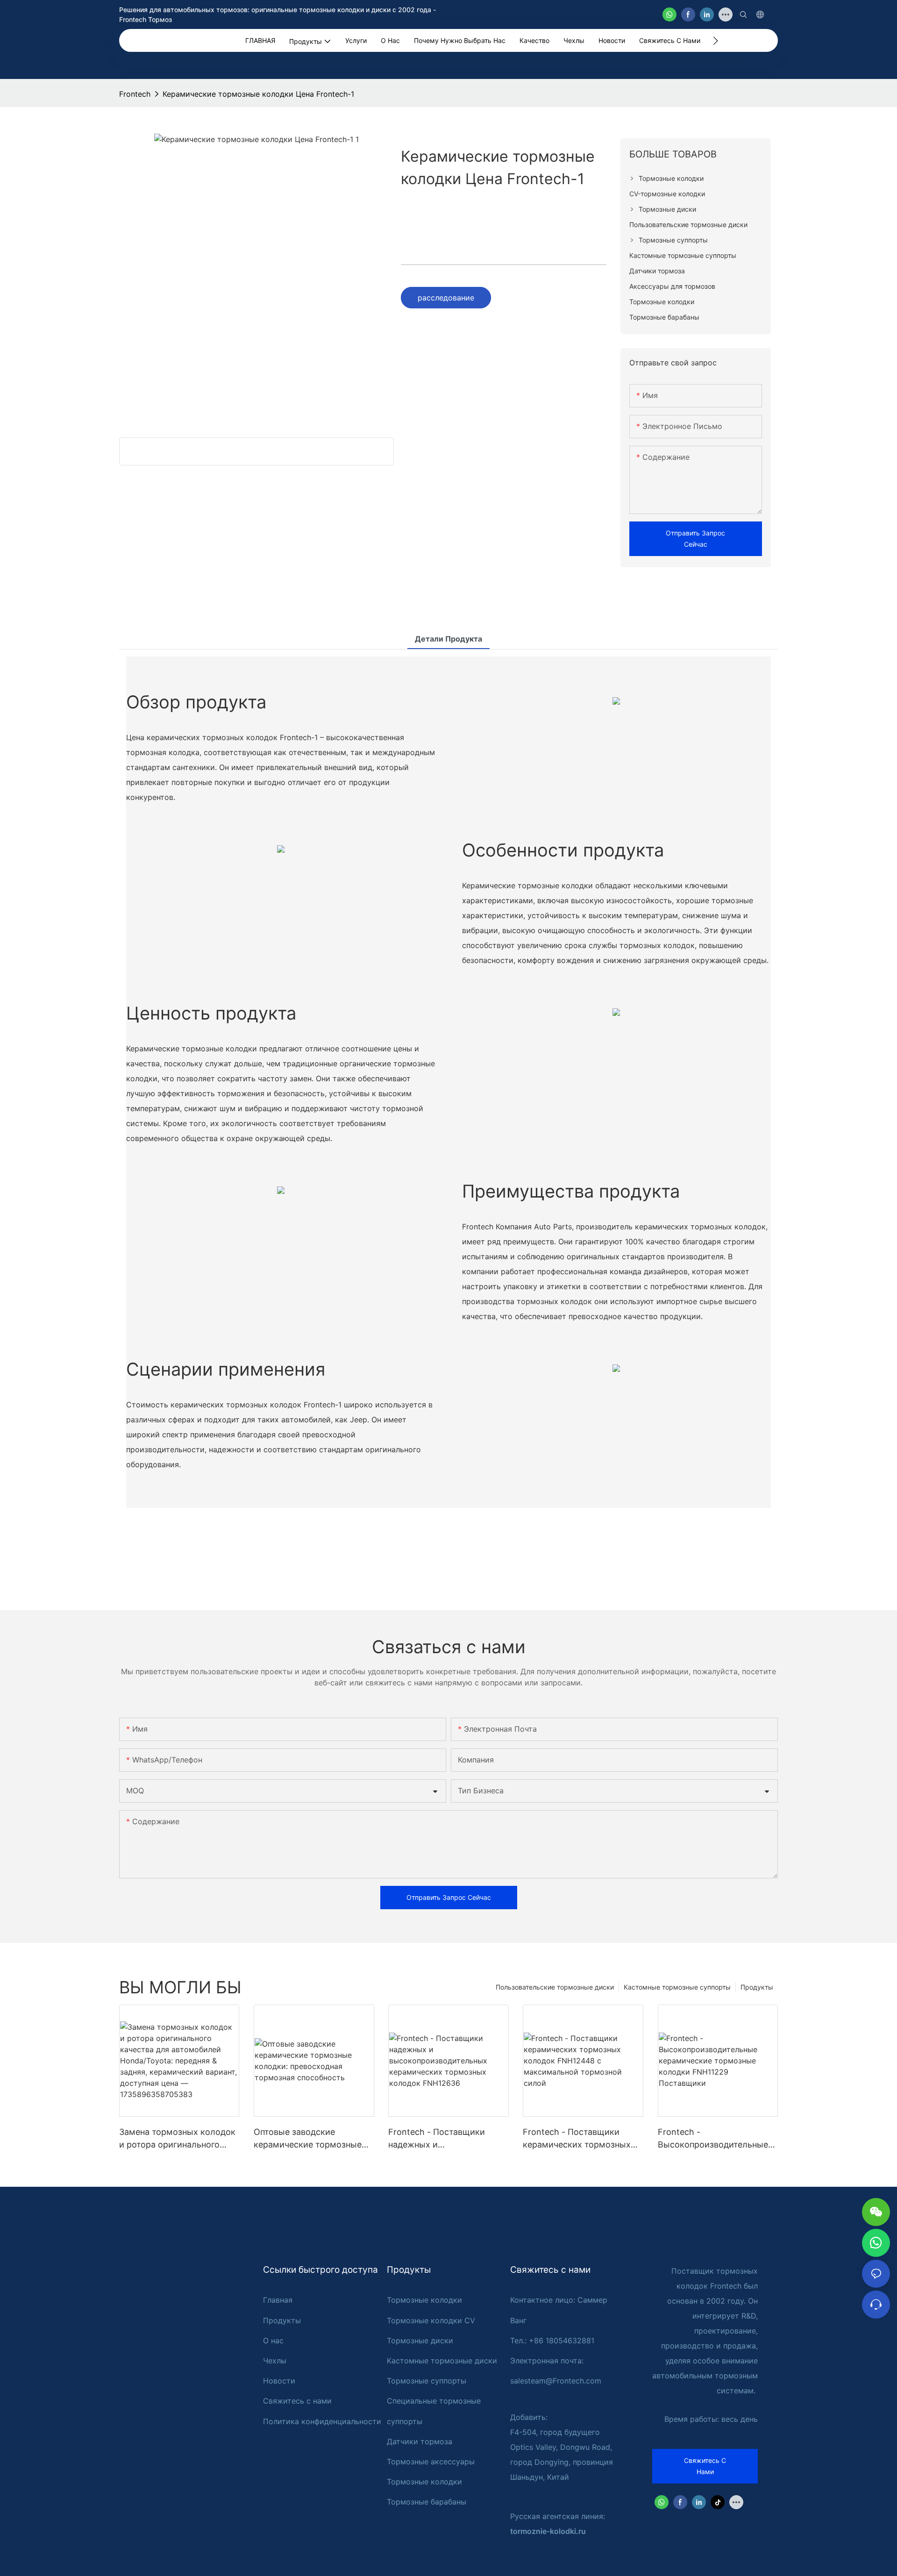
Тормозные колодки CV (431, 2320)
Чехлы (275, 2361)
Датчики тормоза (420, 2441)
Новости (279, 2381)
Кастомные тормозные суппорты (677, 1987)
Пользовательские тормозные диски (555, 1987)
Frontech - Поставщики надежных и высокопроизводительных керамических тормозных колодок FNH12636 (443, 2139)
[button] (715, 41)
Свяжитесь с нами (297, 2401)
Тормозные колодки (424, 2300)
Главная (278, 2300)
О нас (273, 2341)
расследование (446, 298)
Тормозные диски (420, 2341)
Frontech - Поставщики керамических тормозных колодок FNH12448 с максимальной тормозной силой (577, 2139)
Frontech (135, 94)
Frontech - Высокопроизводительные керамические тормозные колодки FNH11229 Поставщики (713, 2139)
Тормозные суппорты (427, 2381)
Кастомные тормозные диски (442, 2361)
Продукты (757, 1987)
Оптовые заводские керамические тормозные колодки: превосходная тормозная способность (308, 2139)
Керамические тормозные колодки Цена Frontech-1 (258, 94)
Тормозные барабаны (427, 2502)
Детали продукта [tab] (448, 639)
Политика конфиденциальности (322, 2421)
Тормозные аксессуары (431, 2462)
